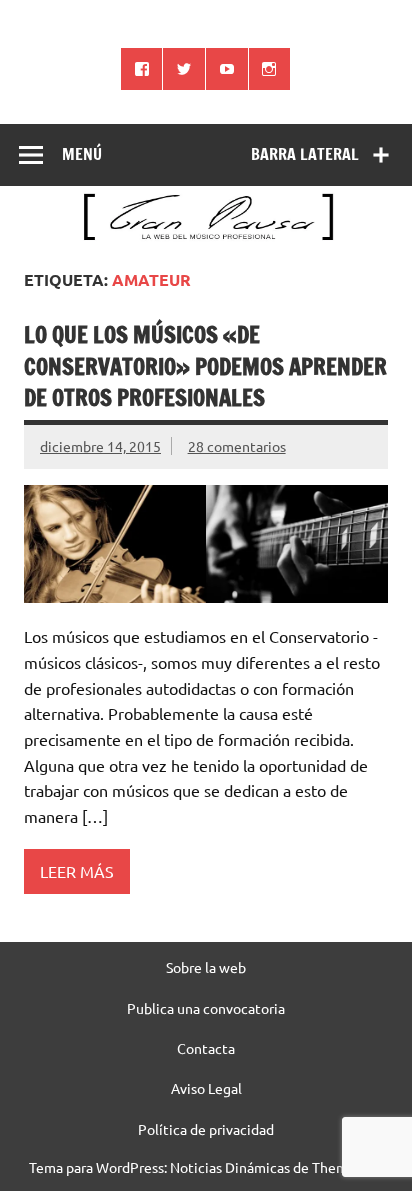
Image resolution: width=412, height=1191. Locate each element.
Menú (82, 154)
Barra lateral (305, 154)
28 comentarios (237, 446)
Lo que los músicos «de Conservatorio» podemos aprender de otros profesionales (205, 366)
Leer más (77, 871)
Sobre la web (206, 967)
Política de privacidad (206, 1129)
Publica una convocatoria (206, 1008)
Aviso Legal (206, 1088)
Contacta (206, 1048)
